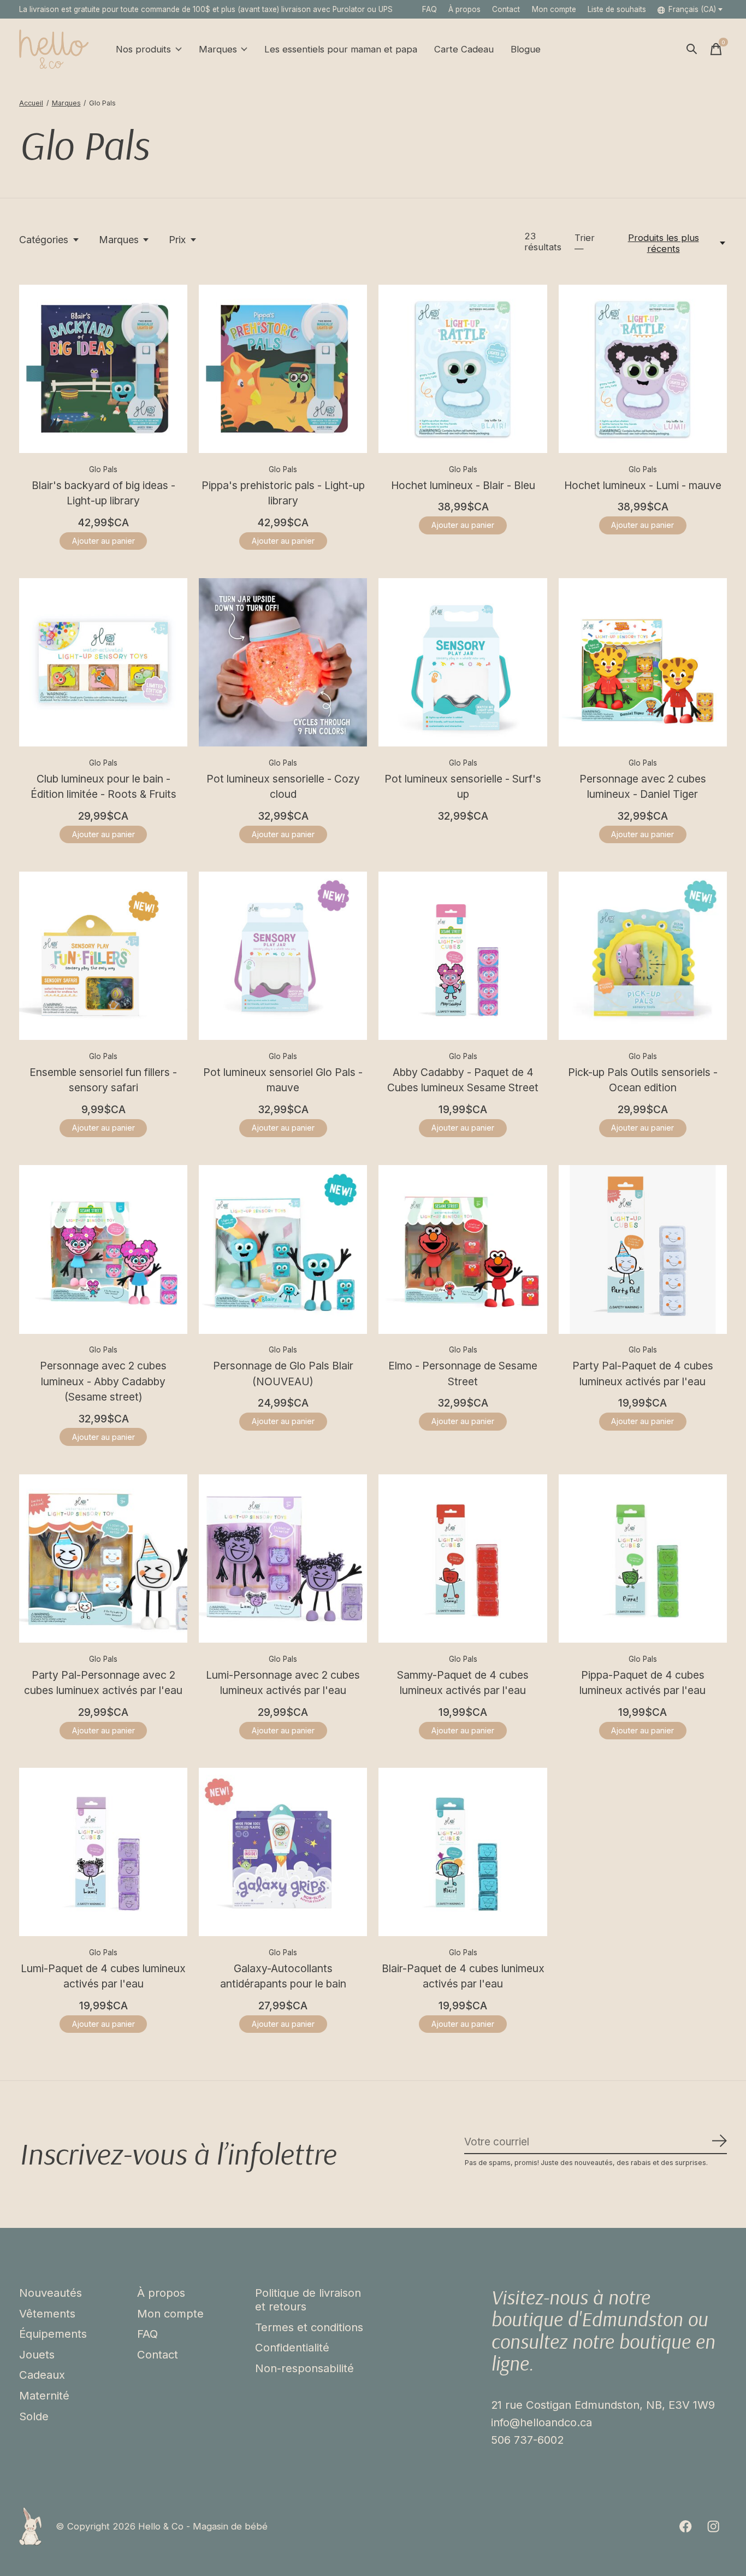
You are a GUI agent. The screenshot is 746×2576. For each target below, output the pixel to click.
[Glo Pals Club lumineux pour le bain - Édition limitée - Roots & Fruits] (103, 662)
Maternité (44, 2395)
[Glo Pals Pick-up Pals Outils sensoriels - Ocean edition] (643, 956)
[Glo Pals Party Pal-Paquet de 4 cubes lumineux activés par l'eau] (643, 1249)
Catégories (44, 240)
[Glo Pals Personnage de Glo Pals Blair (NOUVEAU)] (283, 1249)
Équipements (53, 2334)
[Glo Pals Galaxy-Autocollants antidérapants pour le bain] (283, 1852)
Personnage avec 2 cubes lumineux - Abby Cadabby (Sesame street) (103, 1381)
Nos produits (143, 49)
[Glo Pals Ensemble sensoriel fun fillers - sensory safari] (103, 956)
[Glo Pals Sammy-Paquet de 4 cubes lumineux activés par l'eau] (463, 1558)
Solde (34, 2416)
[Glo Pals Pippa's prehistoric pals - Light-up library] (283, 369)
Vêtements (47, 2313)
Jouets (37, 2354)
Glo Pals (103, 469)
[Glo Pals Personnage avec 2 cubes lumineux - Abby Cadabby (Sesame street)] (103, 1249)
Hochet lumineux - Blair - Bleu (463, 485)
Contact (506, 9)
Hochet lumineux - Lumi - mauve (643, 485)
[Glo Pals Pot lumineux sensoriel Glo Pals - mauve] (283, 956)
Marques (218, 49)
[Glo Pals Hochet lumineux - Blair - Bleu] (463, 369)
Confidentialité (292, 2347)
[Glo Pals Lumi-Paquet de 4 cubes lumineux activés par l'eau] (103, 1852)
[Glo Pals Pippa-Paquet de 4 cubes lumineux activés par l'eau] (643, 1558)
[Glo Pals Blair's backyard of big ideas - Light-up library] (103, 369)
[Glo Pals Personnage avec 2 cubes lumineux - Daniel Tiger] (643, 662)
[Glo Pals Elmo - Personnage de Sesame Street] (463, 1249)
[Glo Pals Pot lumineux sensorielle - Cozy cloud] (283, 662)
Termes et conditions (309, 2327)
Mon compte (170, 2313)
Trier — (585, 243)
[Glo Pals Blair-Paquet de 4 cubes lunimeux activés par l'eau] (463, 1852)
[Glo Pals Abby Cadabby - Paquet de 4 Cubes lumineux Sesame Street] (463, 956)
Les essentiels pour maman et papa (341, 49)
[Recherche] (692, 49)
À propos (464, 9)
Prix (177, 240)
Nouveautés (51, 2293)
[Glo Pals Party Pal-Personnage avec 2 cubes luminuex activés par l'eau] (103, 1558)
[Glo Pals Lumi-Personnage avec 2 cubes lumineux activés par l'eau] (283, 1558)
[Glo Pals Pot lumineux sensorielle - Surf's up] (463, 662)
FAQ (430, 9)
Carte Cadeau (464, 49)
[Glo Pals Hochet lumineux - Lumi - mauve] (643, 369)
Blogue (526, 49)
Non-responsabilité (304, 2368)
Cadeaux (42, 2375)
